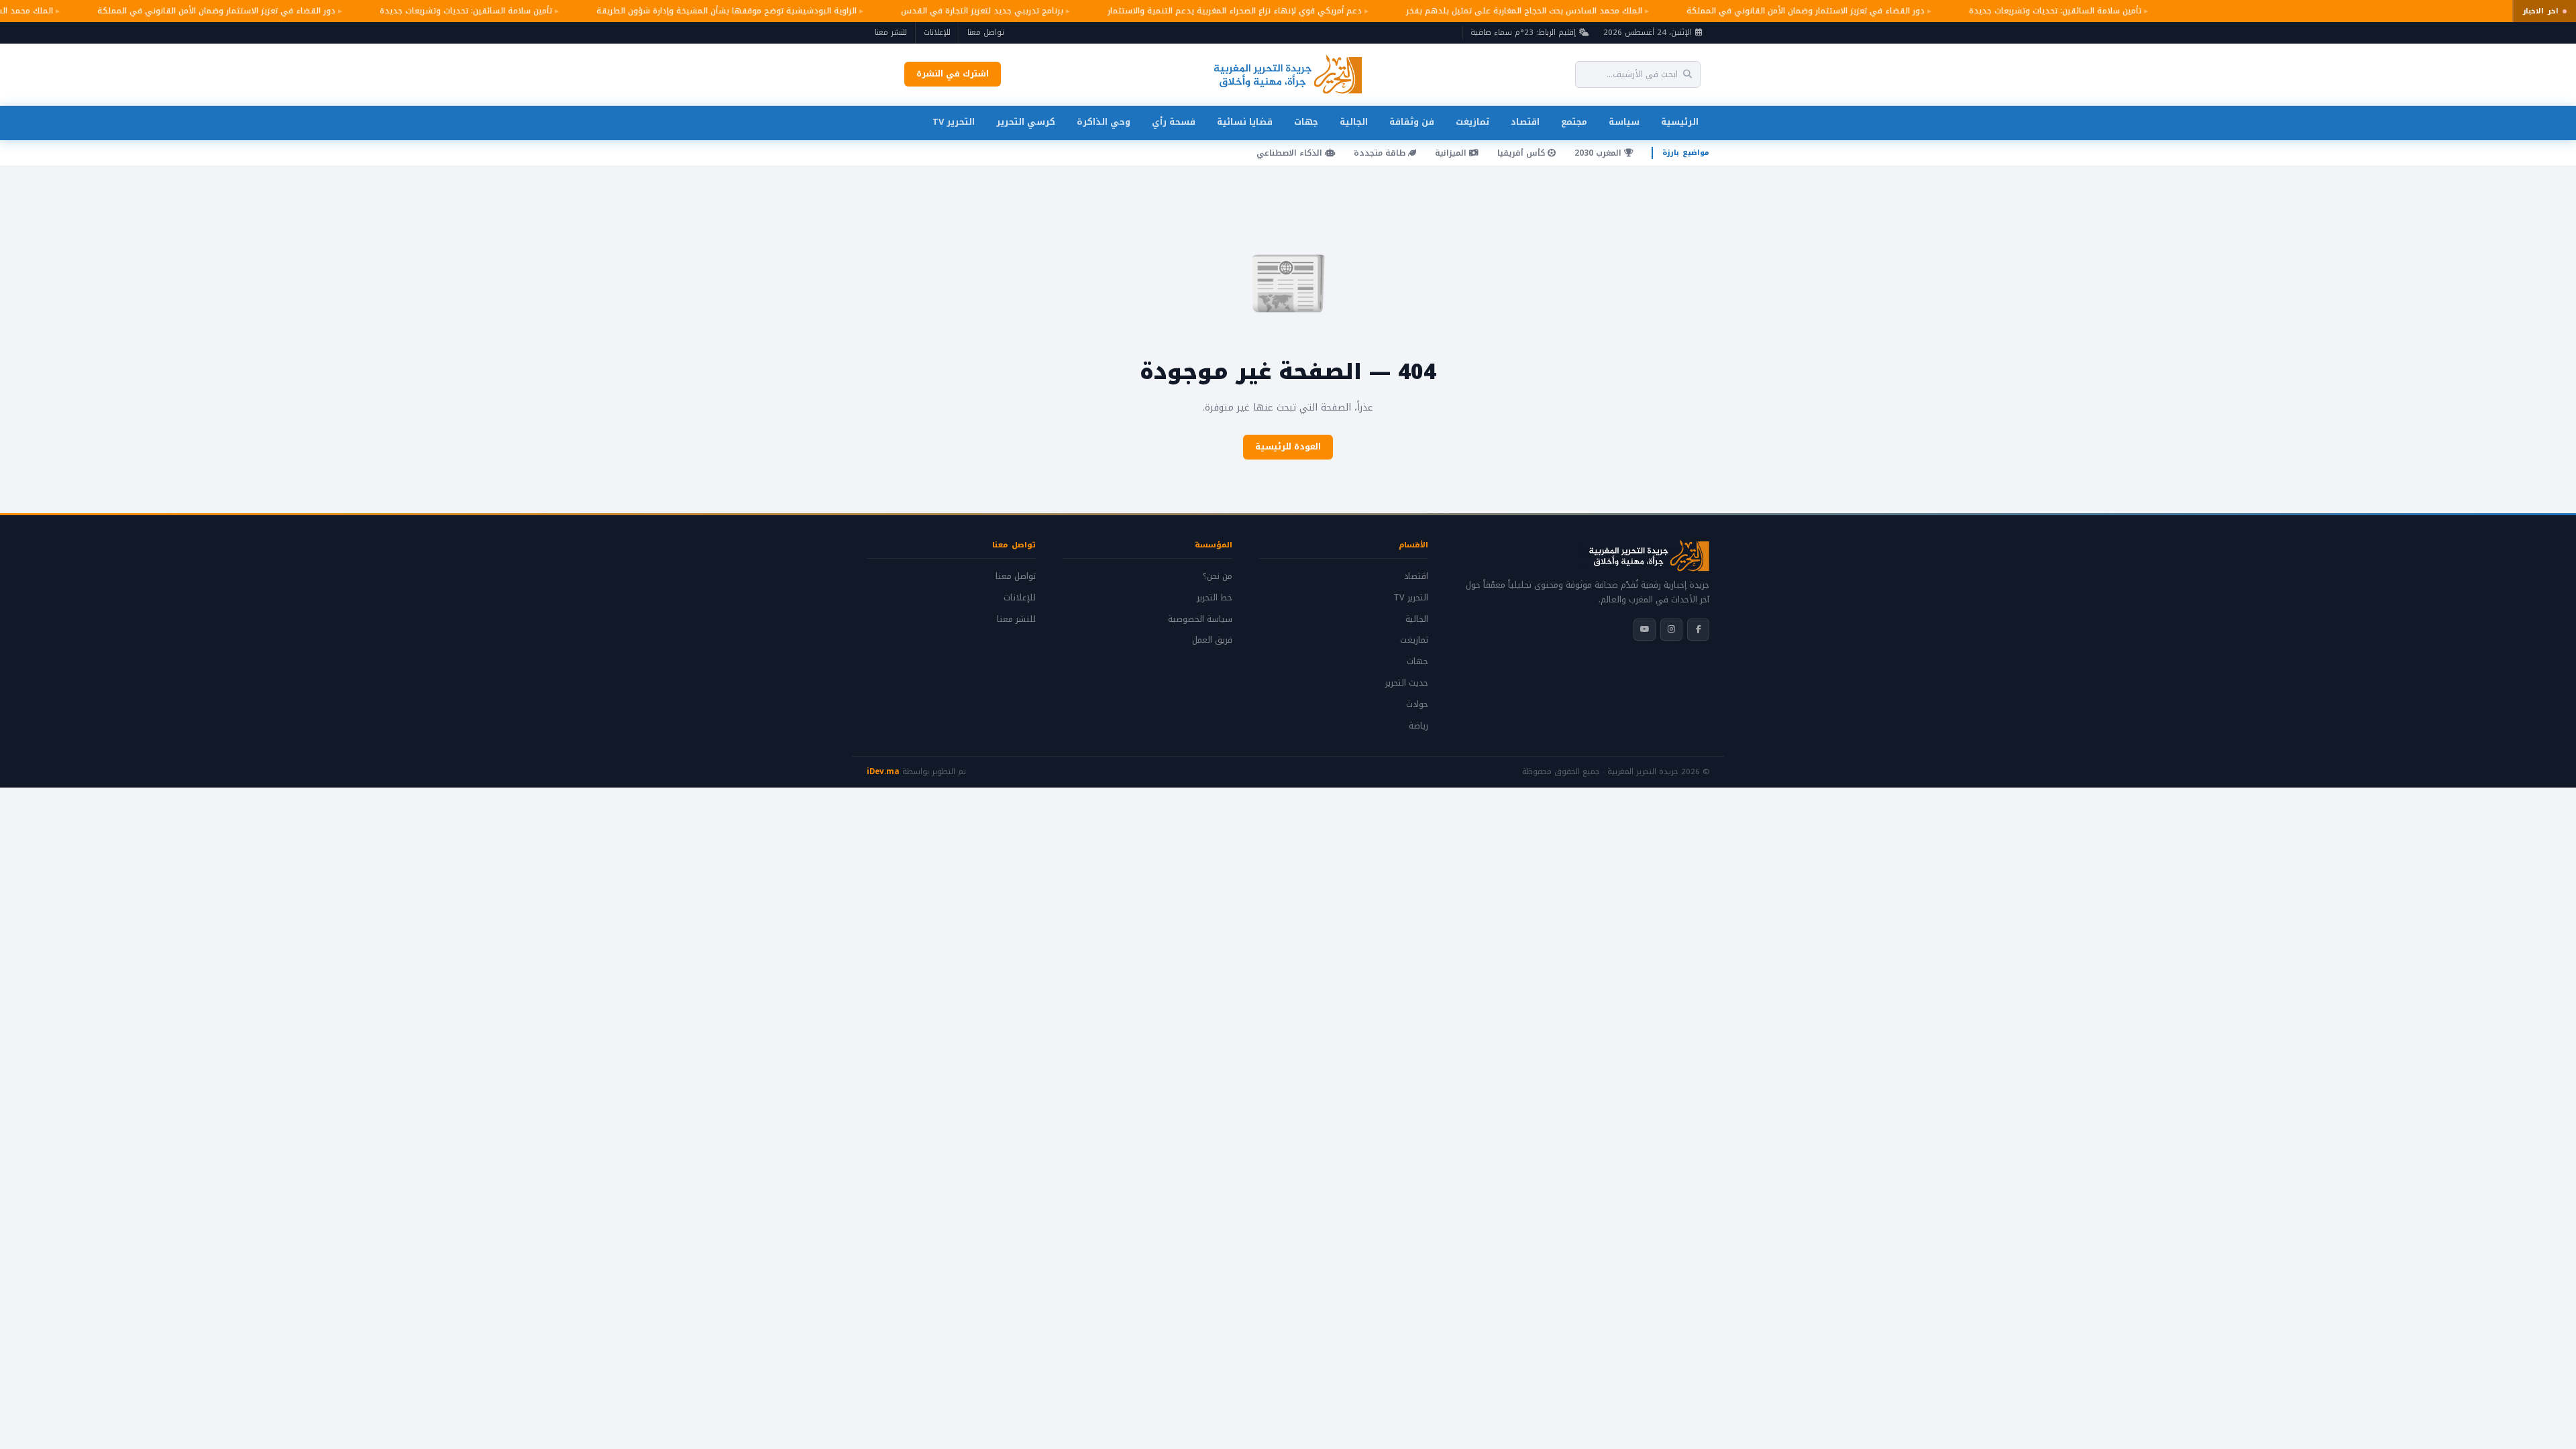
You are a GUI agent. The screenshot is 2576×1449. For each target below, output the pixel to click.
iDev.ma (883, 771)
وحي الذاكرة (1104, 122)
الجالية (1354, 122)
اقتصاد (1525, 122)
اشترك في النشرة (953, 74)
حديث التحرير (1407, 683)
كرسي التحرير (1026, 122)
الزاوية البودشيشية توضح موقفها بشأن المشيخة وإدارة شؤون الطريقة (697, 11)
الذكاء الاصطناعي (1291, 153)
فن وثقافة (1412, 122)
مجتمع (1574, 122)
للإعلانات (937, 32)
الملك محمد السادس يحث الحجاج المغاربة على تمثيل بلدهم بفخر (1495, 11)
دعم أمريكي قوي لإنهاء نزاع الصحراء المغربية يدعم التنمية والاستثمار (1205, 11)
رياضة (1418, 726)
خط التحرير (1215, 598)
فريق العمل (1212, 640)
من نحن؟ (1218, 576)
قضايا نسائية (1245, 122)
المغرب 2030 (1599, 153)
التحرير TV (954, 122)
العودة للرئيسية (1288, 447)
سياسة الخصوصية (1200, 619)
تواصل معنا (986, 32)
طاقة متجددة (1381, 153)
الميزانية (1452, 153)
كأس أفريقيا (1522, 153)
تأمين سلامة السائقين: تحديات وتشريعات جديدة (2026, 11)
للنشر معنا (891, 32)
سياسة (1624, 122)
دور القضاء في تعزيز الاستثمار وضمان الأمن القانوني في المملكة (1776, 11)
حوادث (1417, 704)
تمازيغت (1472, 122)
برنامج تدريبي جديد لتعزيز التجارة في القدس (953, 11)
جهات (1306, 122)
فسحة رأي (1174, 122)
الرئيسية (1680, 122)
